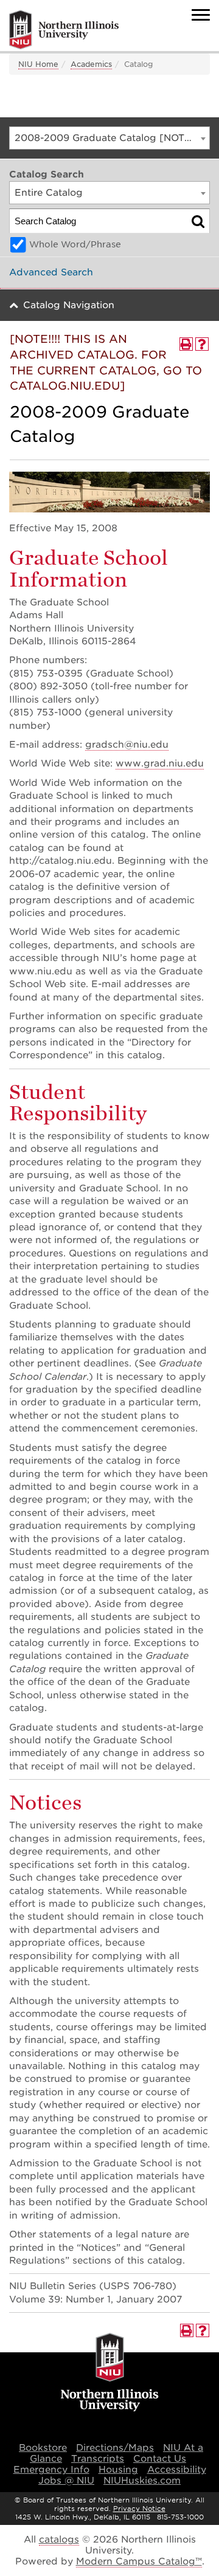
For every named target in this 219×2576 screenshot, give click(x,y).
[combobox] (109, 138)
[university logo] (110, 2373)
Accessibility (177, 2470)
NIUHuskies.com (142, 2481)
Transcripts (98, 2459)
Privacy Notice (139, 2509)
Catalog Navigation (69, 305)
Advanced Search (51, 272)
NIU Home (38, 64)
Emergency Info (51, 2470)
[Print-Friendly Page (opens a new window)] (186, 344)
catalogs (59, 2540)
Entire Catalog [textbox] (49, 193)
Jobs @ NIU (66, 2481)
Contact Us (160, 2459)
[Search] (198, 221)
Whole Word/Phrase (75, 244)
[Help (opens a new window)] (202, 344)
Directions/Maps (115, 2448)
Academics (91, 64)
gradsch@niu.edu (127, 745)
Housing (118, 2470)
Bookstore (43, 2448)
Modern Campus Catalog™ (139, 2561)
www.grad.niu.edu (160, 763)
